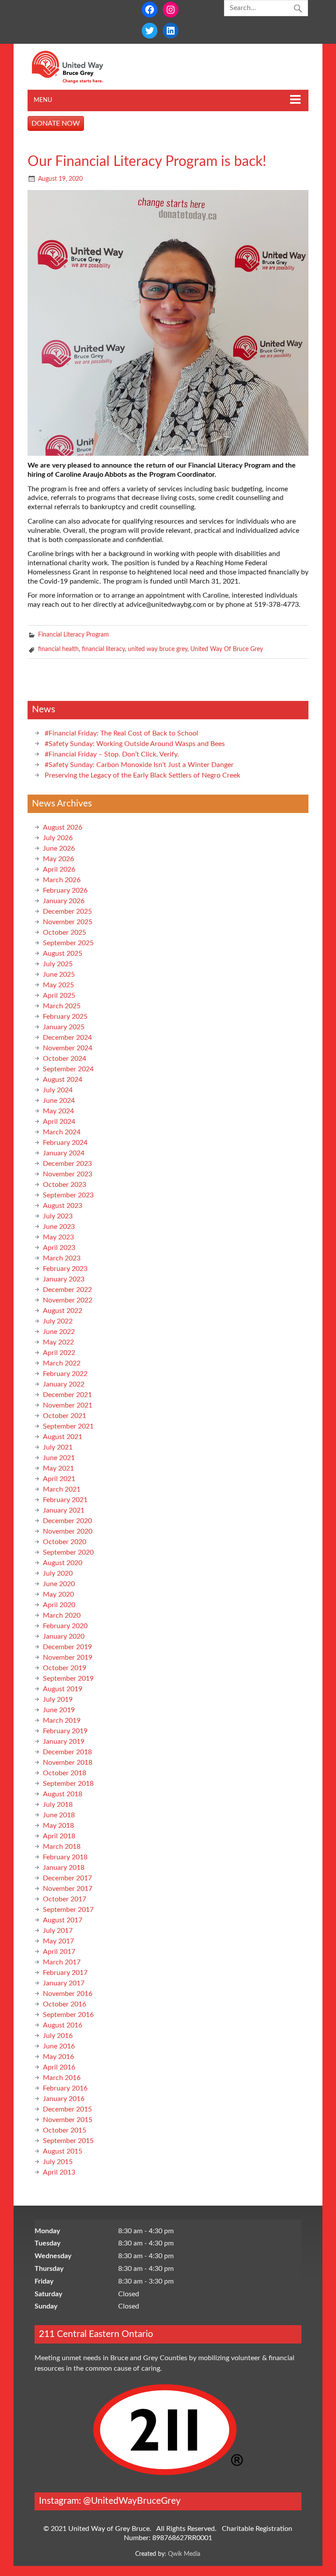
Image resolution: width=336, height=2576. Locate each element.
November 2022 (68, 1300)
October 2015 (65, 2130)
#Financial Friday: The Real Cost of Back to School (121, 733)
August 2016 (63, 2025)
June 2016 (59, 2046)
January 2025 (64, 1027)
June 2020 (59, 1584)
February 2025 (65, 1017)
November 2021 (68, 1405)
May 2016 (58, 2057)
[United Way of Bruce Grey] (77, 81)
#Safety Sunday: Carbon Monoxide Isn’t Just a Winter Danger (139, 765)
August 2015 (63, 2151)
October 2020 (65, 1542)
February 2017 (65, 1973)
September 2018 (68, 1784)
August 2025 (63, 954)
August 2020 (63, 1563)
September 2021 (68, 1426)
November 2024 (68, 1048)
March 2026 (62, 880)
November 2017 (68, 1889)
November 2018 (68, 1763)
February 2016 (65, 2088)
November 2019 (68, 1658)
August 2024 (63, 1080)
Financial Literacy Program (73, 635)
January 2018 (64, 1868)
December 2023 (67, 1164)
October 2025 (65, 933)
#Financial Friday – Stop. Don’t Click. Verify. (112, 754)
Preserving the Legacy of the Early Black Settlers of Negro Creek (142, 775)
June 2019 (59, 1710)
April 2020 (59, 1605)
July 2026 (58, 838)
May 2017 (58, 1941)
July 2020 (58, 1573)
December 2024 (67, 1038)
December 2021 (67, 1395)
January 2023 (64, 1279)
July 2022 (58, 1321)
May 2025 (58, 985)
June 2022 (59, 1332)
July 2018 (58, 1805)
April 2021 (59, 1479)
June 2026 (59, 848)
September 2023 (68, 1195)
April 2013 (59, 2172)
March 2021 (62, 1489)
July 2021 (58, 1447)
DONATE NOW (56, 123)
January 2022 (64, 1384)
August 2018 (63, 1794)
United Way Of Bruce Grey (227, 649)
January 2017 (64, 1983)
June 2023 (59, 1227)
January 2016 (64, 2099)
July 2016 (58, 2036)
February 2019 (65, 1731)
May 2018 (58, 1826)
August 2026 (63, 827)
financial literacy (103, 649)
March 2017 (62, 1962)
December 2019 (67, 1647)
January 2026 (64, 901)
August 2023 (63, 1206)
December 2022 (67, 1290)
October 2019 (65, 1668)
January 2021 (64, 1510)
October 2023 (65, 1185)
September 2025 (68, 943)
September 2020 (68, 1552)
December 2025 (67, 911)
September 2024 (68, 1069)
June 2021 (59, 1458)
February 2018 (65, 1857)
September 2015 (68, 2141)
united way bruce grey (157, 649)
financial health (58, 649)
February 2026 (65, 890)
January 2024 (64, 1153)
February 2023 (65, 1269)
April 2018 (59, 1836)
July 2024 (58, 1090)
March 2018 (62, 1847)
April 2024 (59, 1122)
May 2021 (58, 1468)
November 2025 (68, 922)
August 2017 (63, 1920)
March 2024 (62, 1132)
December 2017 (67, 1878)
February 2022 (65, 1374)
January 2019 (64, 1742)
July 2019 (58, 1700)
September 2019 (68, 1679)
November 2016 (68, 1994)
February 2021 (65, 1500)
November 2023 (68, 1174)
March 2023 (62, 1258)
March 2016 (62, 2078)
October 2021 (65, 1416)
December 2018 (67, 1752)
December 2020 (67, 1521)
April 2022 (59, 1353)
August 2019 (63, 1689)
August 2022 (63, 1311)
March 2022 (62, 1363)
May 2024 (58, 1111)
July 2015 (58, 2162)
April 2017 (59, 1952)
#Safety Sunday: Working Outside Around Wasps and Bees (135, 744)
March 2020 (62, 1615)
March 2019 (62, 1721)
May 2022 (58, 1342)
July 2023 (58, 1216)
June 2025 (59, 975)
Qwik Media (184, 2554)
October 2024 (65, 1059)
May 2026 (58, 859)
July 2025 (58, 964)
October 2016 (65, 2004)
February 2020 (65, 1626)
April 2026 (59, 869)
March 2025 (62, 1006)
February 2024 (65, 1143)
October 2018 (65, 1773)
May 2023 (58, 1237)
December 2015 (67, 2109)
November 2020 (68, 1531)
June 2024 (59, 1101)
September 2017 (68, 1910)
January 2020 (64, 1636)
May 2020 (58, 1594)
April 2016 (59, 2067)
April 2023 (59, 1248)
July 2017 (58, 1931)
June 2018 (59, 1815)
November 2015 (68, 2120)
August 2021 (63, 1437)
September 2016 (68, 2015)
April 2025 (59, 996)
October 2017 (65, 1899)
